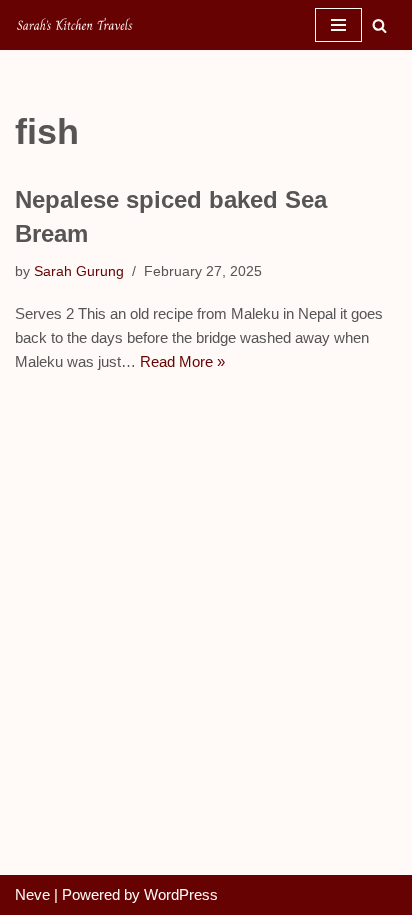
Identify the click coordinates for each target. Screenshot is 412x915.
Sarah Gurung (79, 271)
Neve (32, 894)
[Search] (379, 25)
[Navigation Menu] (338, 25)
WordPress (181, 894)
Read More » (182, 361)
